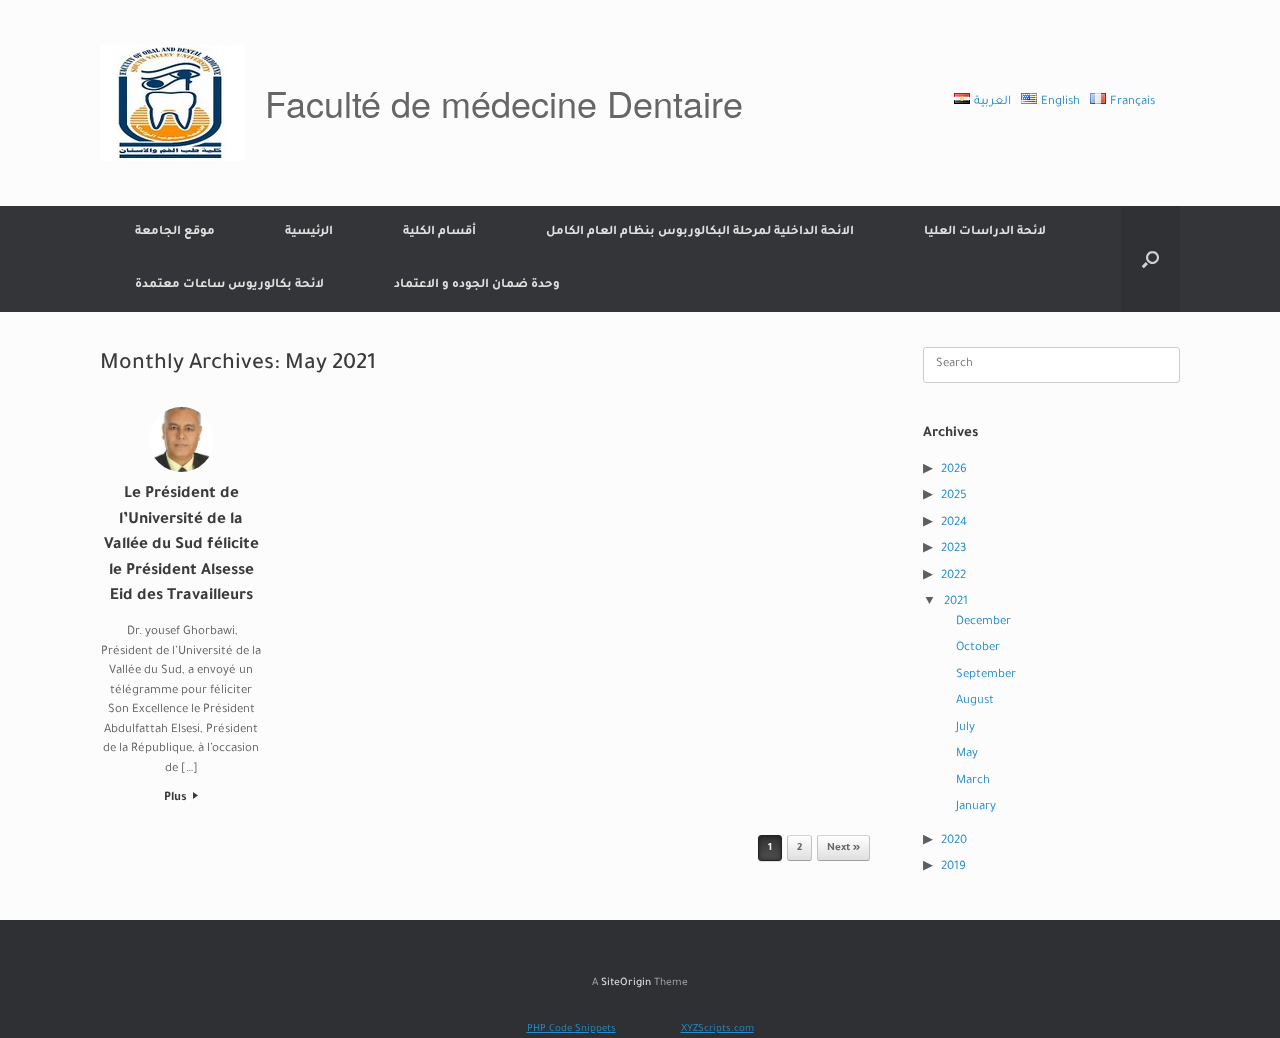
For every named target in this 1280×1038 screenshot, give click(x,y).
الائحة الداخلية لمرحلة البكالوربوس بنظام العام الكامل (700, 232)
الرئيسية (309, 232)
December (983, 622)
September (986, 675)
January (976, 807)
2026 (954, 470)
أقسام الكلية (439, 232)
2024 (954, 523)
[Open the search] (1150, 259)
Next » (843, 848)
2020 (954, 841)
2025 (954, 496)
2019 (953, 867)
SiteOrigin (626, 983)
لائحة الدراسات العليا (985, 232)
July (965, 728)
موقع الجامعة (175, 232)
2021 (956, 602)
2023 (953, 549)
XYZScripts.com (717, 1029)
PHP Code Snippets (571, 1029)
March (973, 781)
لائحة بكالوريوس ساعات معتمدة (229, 285)
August (975, 701)
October (978, 648)
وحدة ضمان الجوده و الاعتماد (477, 285)
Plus (177, 798)
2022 (953, 576)
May (967, 754)
